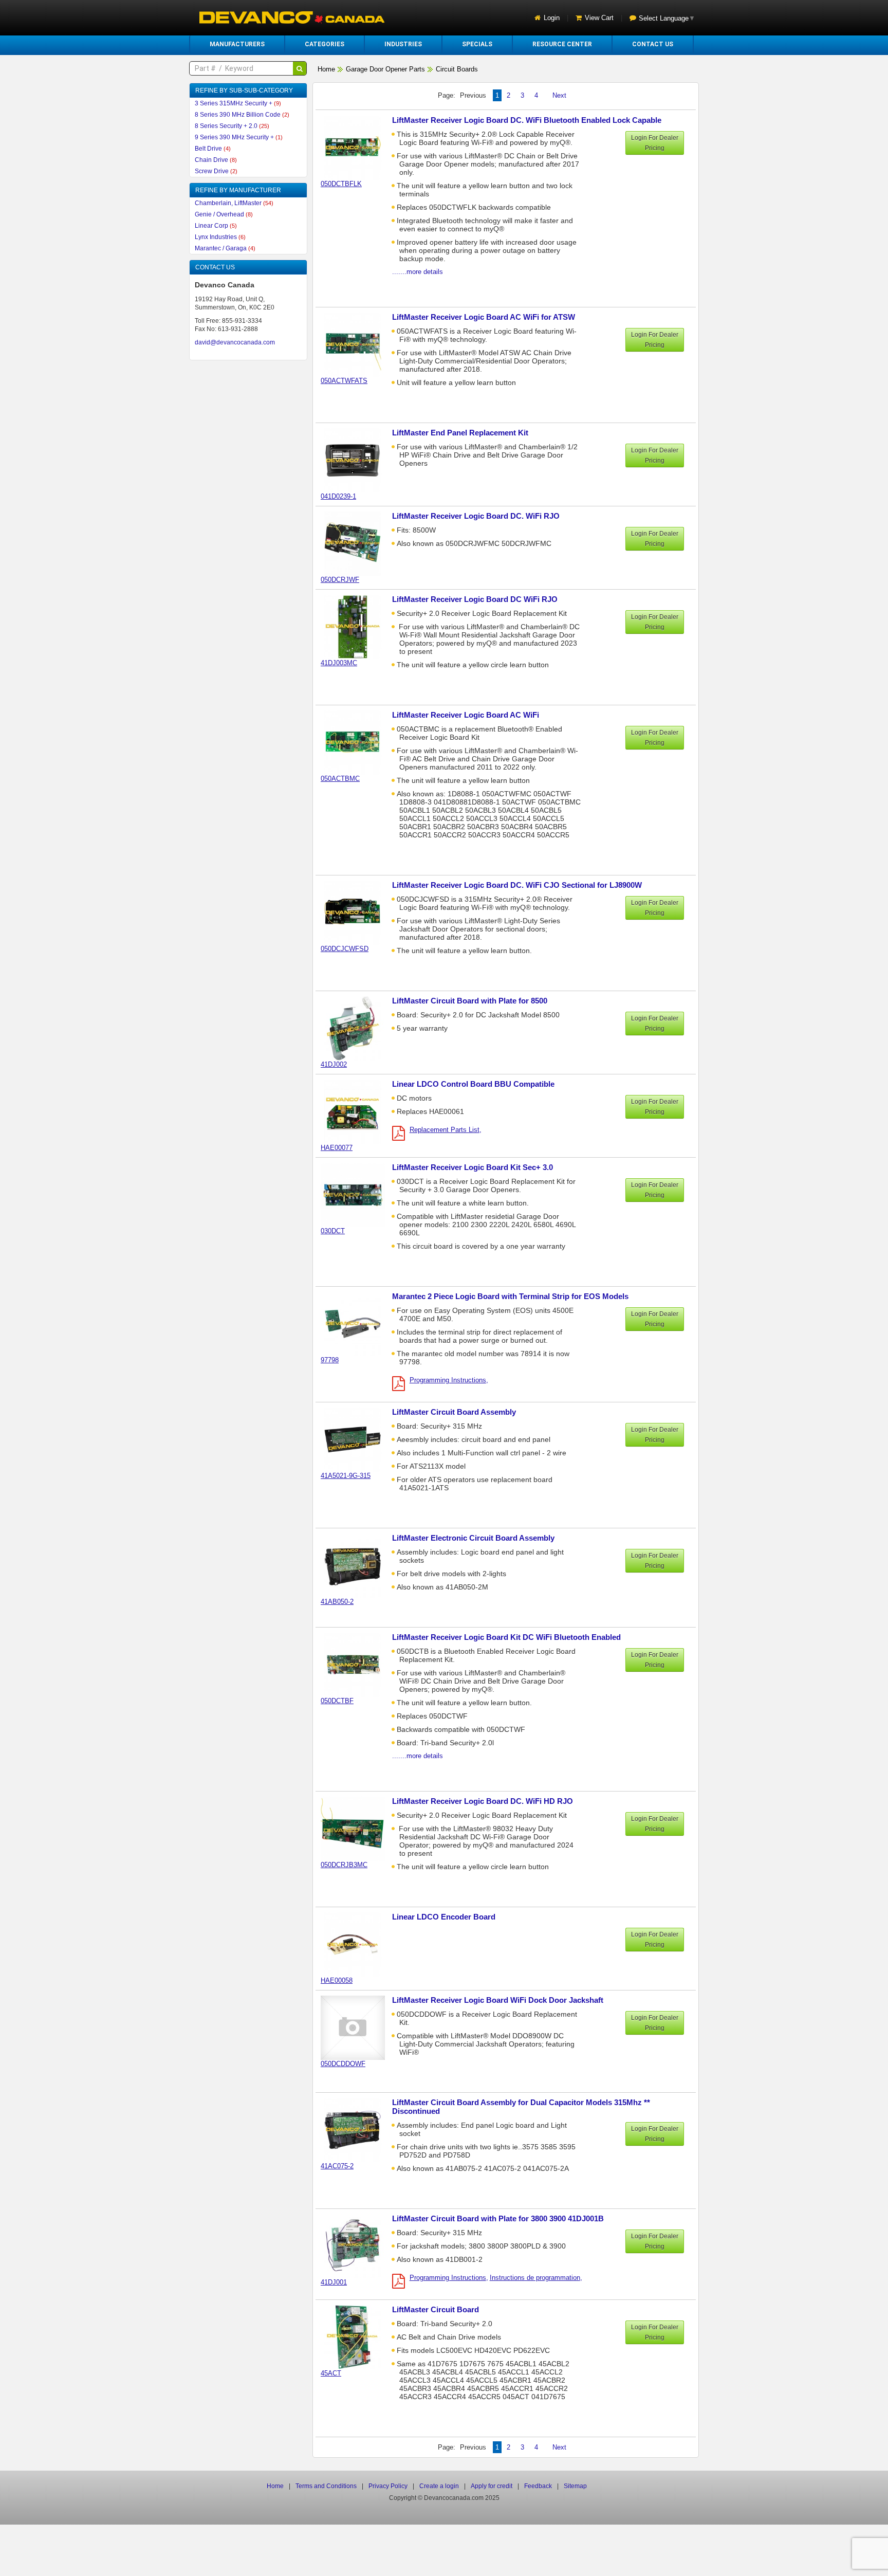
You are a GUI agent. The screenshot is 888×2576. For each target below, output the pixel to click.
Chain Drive (216, 160)
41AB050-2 (337, 1602)
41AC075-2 (337, 2166)
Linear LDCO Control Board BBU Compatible (473, 1084)
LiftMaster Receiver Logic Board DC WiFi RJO (475, 599)
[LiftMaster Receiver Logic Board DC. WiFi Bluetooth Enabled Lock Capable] (358, 147)
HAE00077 (337, 1148)
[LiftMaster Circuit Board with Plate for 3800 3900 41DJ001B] (358, 2246)
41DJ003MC (339, 663)
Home (326, 69)
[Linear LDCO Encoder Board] (358, 1944)
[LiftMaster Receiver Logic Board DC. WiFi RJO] (358, 543)
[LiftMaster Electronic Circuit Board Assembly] (358, 1565)
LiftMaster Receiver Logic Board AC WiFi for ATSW (484, 317)
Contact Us (653, 44)
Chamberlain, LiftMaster (234, 203)
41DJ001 (334, 2282)
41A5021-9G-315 (346, 1476)
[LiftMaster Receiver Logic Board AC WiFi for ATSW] (358, 344)
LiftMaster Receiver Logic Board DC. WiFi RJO (476, 516)
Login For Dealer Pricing (655, 143)
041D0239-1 (338, 496)
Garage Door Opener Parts (385, 69)
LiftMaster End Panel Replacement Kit (460, 433)
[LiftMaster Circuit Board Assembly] (358, 1439)
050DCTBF (337, 1701)
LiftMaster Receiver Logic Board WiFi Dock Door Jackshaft (498, 2000)
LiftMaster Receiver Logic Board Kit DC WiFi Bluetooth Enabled (506, 1637)
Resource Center (562, 44)
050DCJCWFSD (345, 949)
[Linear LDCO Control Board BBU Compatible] (358, 1111)
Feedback (538, 2486)
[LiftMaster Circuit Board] (358, 2337)
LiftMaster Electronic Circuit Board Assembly (473, 1538)
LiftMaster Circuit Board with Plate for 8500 (470, 1001)
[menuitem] (237, 44)
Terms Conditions (326, 2486)
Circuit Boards (457, 69)
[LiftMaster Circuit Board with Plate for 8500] (358, 1028)
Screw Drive (216, 171)
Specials (477, 44)
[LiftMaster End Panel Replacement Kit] (358, 460)
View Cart (599, 18)
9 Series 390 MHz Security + (239, 137)
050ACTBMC (340, 779)
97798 (330, 1360)
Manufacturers (237, 44)
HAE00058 (337, 1980)
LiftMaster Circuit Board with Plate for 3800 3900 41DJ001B (498, 2218)
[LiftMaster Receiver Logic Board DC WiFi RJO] (358, 626)
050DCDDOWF (343, 2064)
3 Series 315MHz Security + (238, 103)
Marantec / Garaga (225, 248)
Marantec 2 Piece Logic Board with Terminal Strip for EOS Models (510, 1296)
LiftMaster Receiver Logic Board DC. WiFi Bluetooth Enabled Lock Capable (527, 120)
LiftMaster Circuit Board (436, 2309)
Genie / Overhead (224, 214)
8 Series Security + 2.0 (232, 126)
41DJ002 (334, 1064)
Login (552, 18)
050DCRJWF (340, 580)
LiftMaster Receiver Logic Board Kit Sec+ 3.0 (473, 1167)
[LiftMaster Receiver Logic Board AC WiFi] (358, 742)
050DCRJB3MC (344, 1865)
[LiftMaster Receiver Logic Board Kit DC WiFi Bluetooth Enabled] (358, 1664)
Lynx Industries (220, 237)
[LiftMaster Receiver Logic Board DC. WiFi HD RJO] (358, 1828)
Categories (325, 44)
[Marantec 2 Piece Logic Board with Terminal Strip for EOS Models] (358, 1323)
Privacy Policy (388, 2486)
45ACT (331, 2373)
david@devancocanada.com (235, 342)
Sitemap (575, 2486)
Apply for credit (492, 2486)
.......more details (418, 272)
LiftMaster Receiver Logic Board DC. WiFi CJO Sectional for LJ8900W (517, 885)
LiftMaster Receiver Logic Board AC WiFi (466, 715)
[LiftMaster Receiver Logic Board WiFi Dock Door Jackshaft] (358, 2027)
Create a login (439, 2486)
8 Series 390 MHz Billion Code (242, 115)
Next (559, 95)
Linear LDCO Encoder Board (444, 1917)
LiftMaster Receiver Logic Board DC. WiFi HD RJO (483, 1801)
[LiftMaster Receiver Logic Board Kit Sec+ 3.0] (358, 1194)
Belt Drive (213, 149)
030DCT (333, 1231)
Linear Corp (216, 226)
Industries (403, 44)
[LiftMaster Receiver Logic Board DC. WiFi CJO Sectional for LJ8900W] (358, 912)
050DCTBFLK (341, 184)
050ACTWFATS (344, 381)
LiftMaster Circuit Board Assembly (454, 1412)
